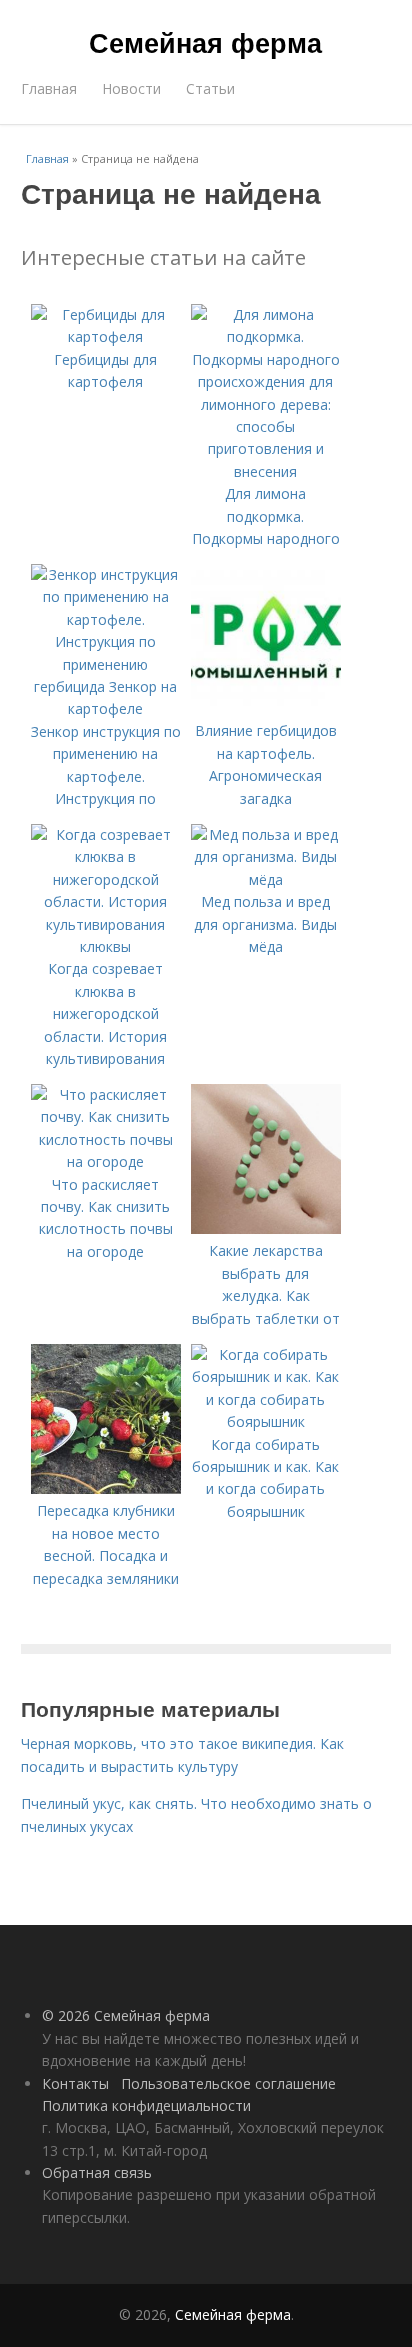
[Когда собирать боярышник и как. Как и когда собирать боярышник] (266, 1421)
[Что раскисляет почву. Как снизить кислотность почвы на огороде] (106, 1161)
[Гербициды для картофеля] (106, 336)
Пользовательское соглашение (228, 2083)
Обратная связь (97, 2172)
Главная (49, 88)
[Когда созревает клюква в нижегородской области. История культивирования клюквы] (106, 946)
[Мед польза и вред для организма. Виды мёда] (266, 879)
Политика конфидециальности (146, 2105)
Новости (131, 88)
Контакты (75, 2083)
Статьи (210, 88)
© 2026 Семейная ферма (126, 2015)
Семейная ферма (205, 42)
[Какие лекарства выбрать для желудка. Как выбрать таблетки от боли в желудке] (266, 1228)
